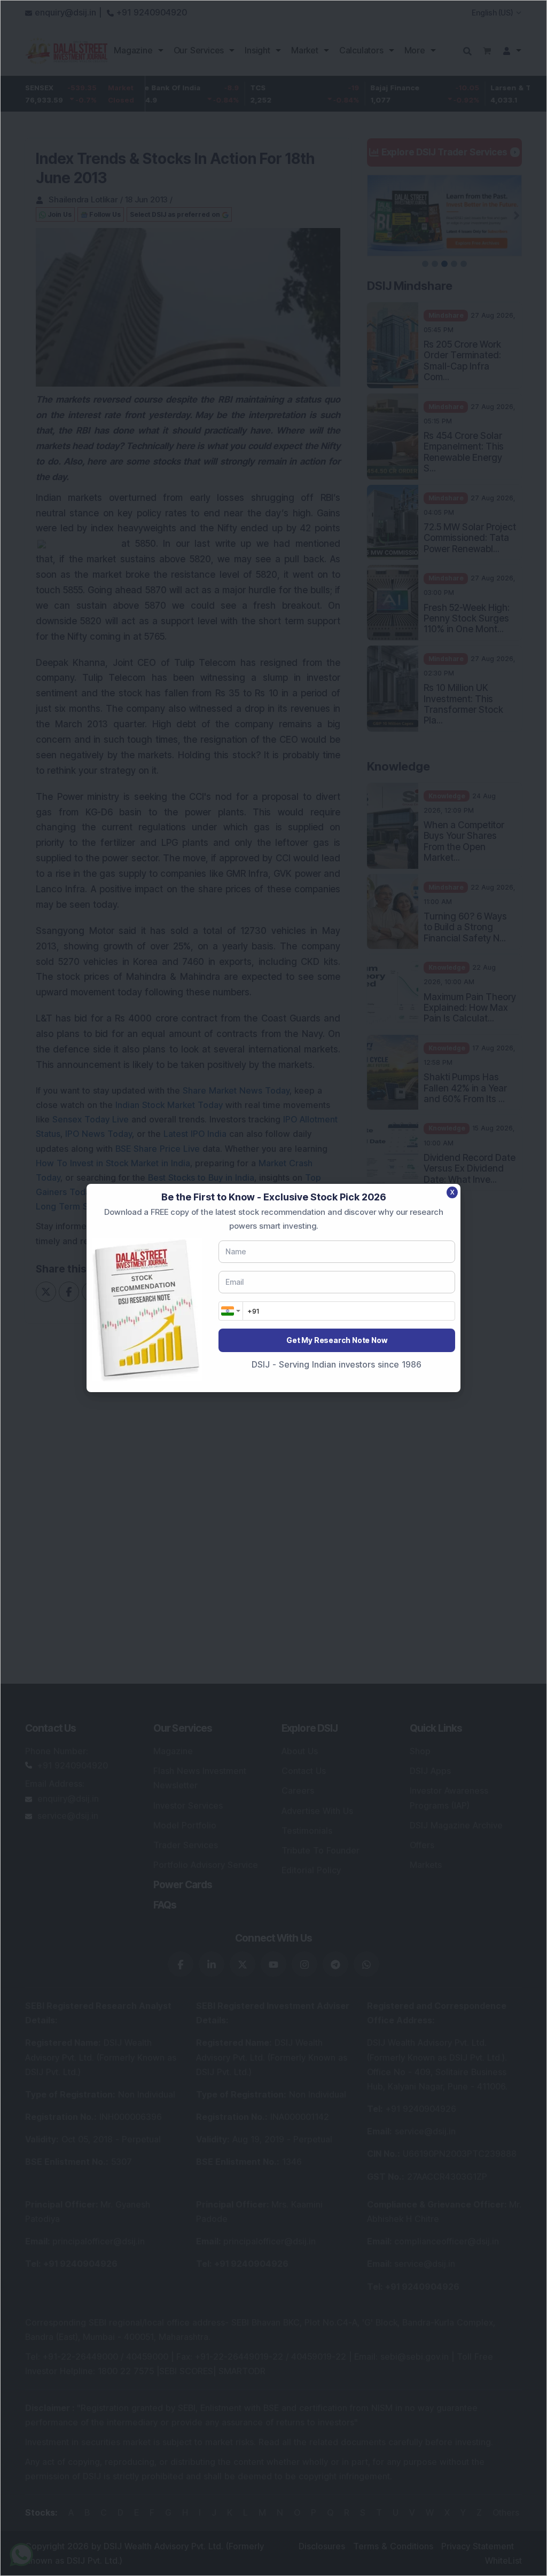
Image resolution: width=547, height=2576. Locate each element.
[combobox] (231, 1311)
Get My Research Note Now (337, 1340)
